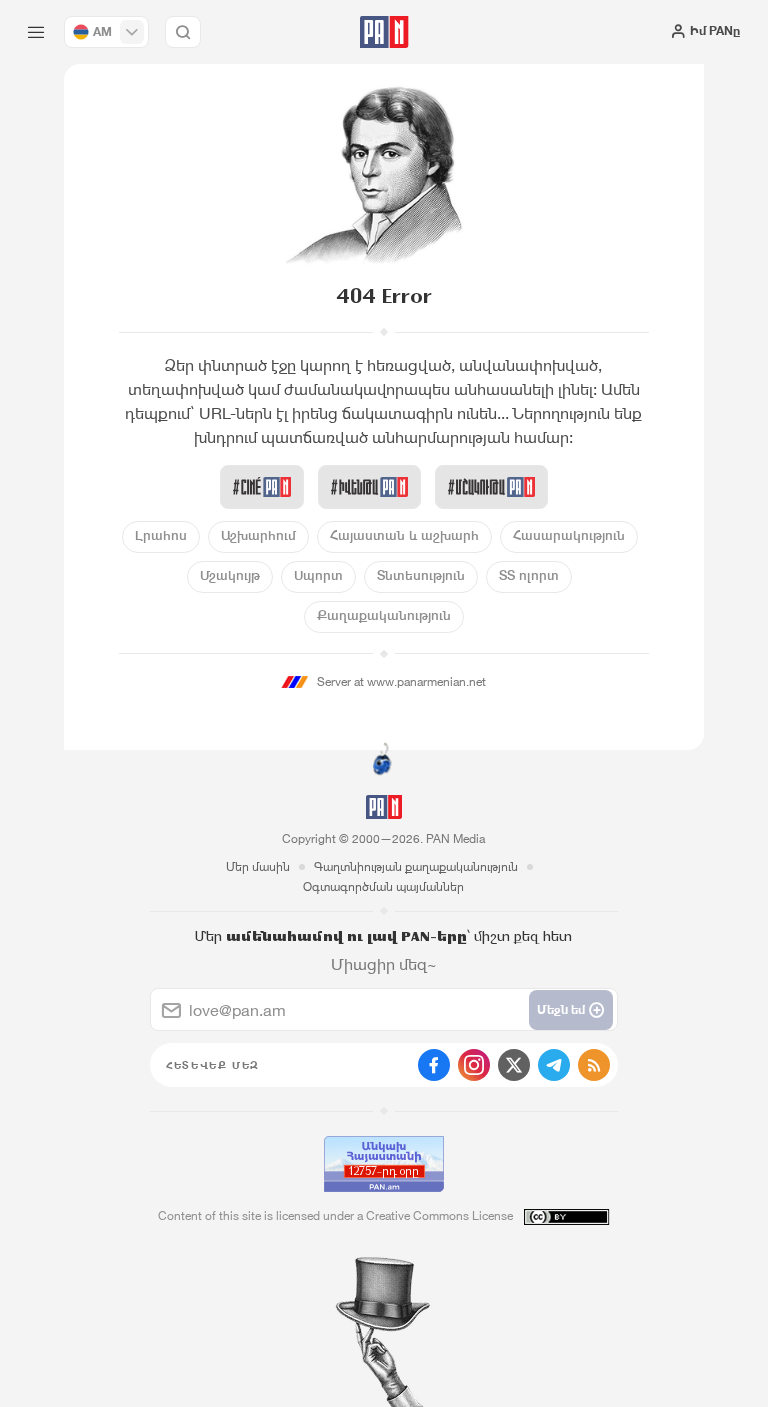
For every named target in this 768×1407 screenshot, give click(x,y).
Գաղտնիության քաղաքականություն (416, 866)
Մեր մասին (258, 866)
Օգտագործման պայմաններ (383, 886)
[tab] (488, 360)
